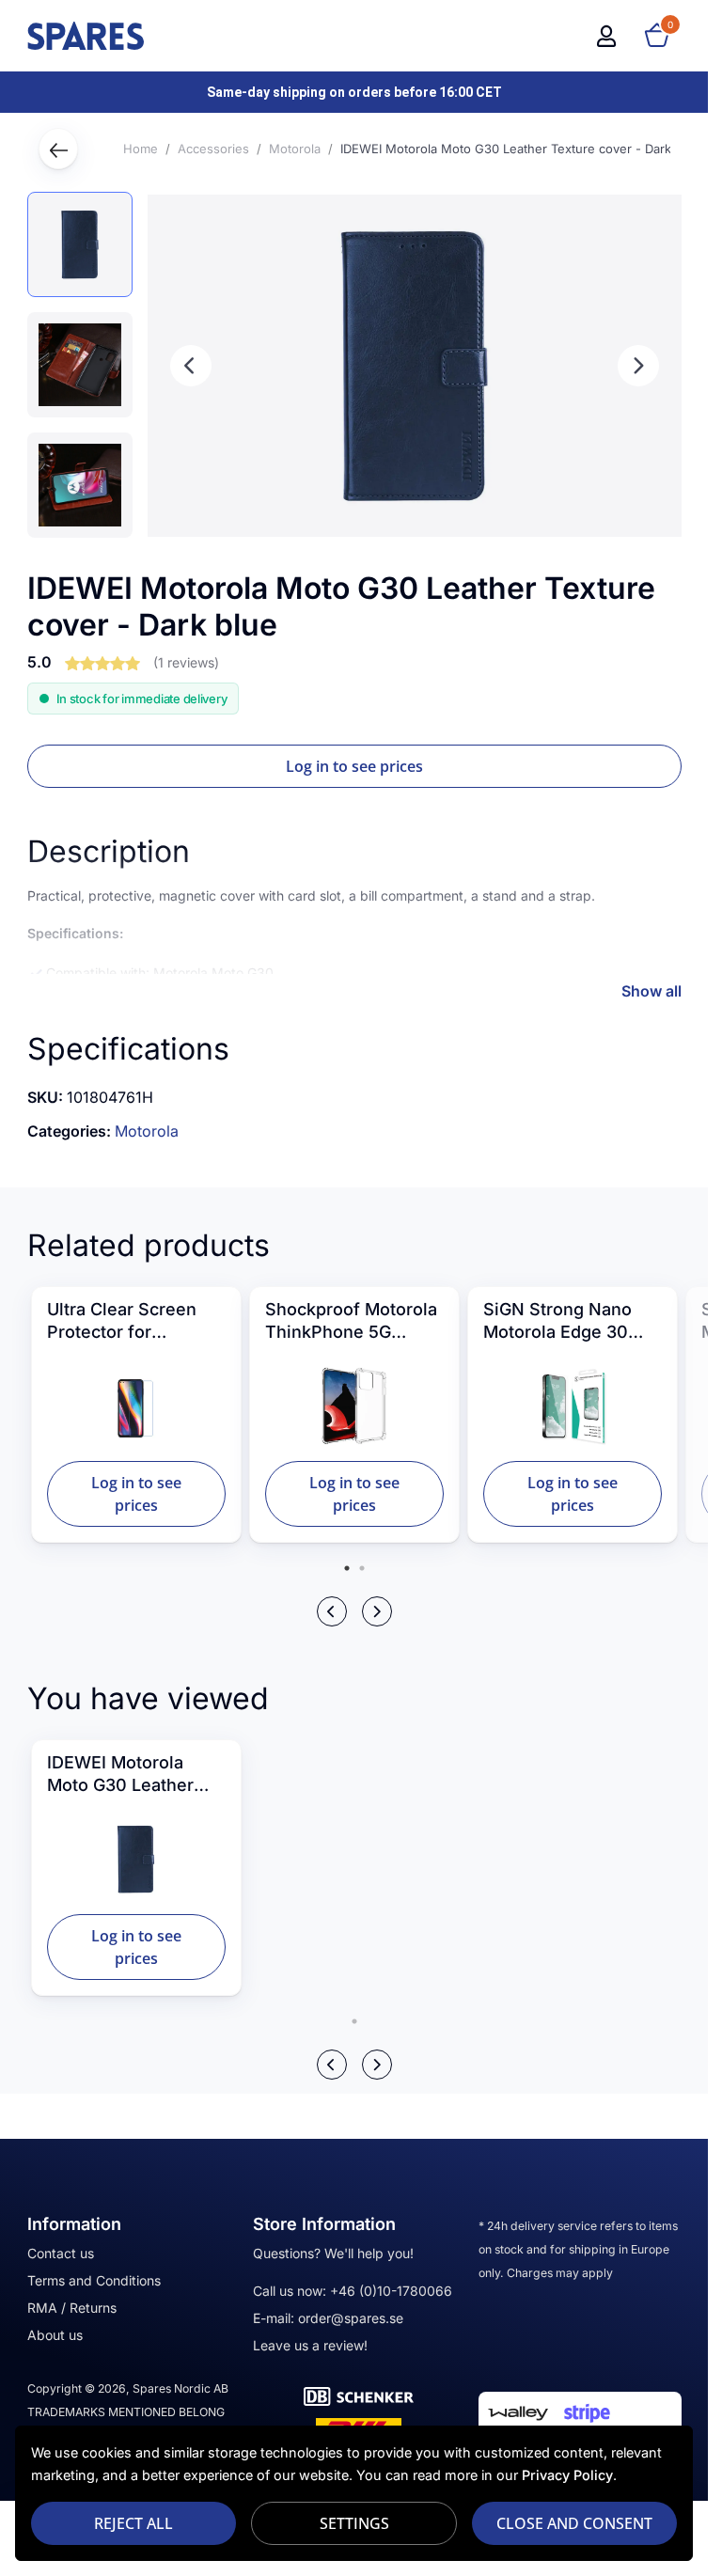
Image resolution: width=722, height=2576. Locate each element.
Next (638, 366)
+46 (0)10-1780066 (391, 2291)
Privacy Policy (567, 2475)
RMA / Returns (72, 2308)
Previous (191, 366)
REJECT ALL (133, 2523)
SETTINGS (354, 2523)
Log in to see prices (354, 766)
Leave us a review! (310, 2345)
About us (55, 2335)
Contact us (61, 2253)
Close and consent (574, 2523)
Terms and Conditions (94, 2280)
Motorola (147, 1131)
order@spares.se (351, 2318)
